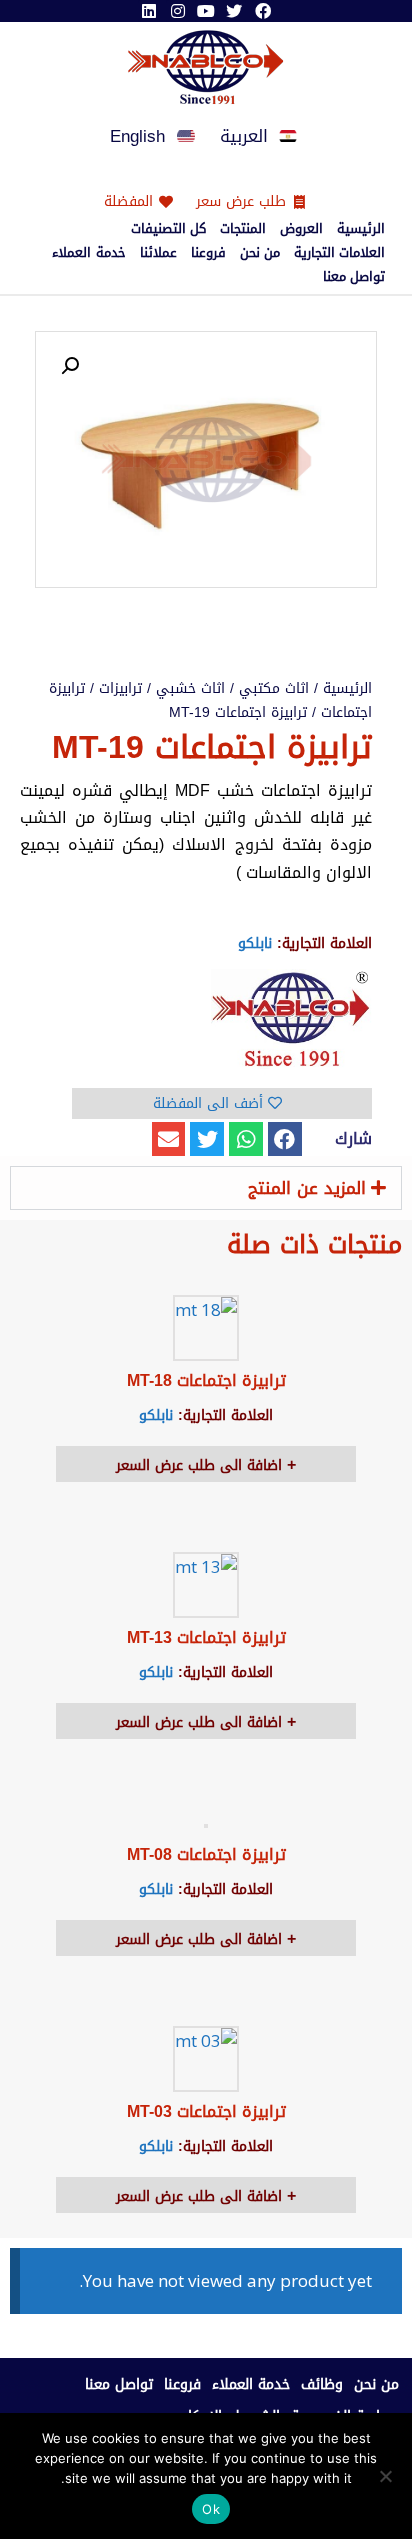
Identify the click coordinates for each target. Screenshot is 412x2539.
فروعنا (208, 253)
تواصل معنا (354, 277)
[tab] (206, 1188)
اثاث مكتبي (274, 688)
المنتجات (243, 229)
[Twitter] (234, 11)
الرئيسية (361, 229)
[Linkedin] (149, 11)
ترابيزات (120, 688)
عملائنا (158, 253)
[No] (387, 2476)
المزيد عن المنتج (307, 1188)
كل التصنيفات (168, 229)
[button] (285, 1139)
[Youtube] (206, 11)
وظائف (322, 2384)
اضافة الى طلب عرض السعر (201, 1465)
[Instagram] (177, 11)
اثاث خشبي (190, 688)
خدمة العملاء (88, 253)
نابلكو (255, 943)
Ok (211, 2509)
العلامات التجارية (339, 253)
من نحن (260, 253)
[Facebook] (263, 11)
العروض (301, 229)
